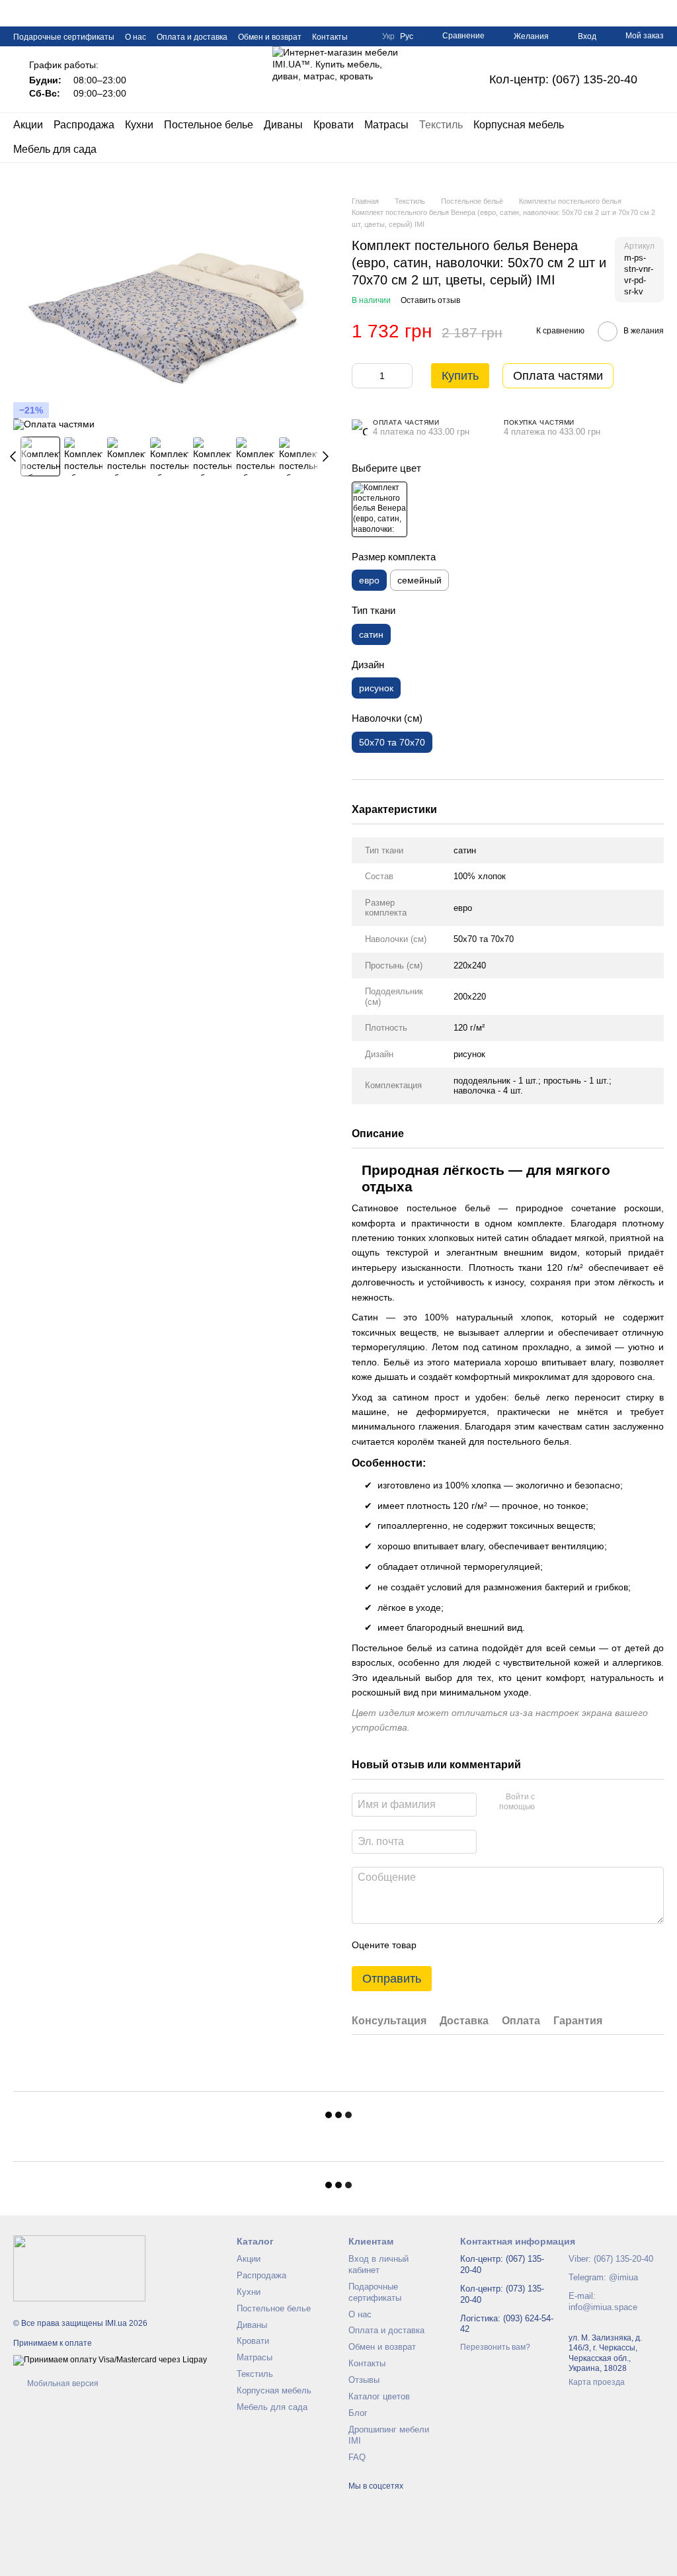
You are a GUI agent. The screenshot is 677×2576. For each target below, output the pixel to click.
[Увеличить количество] (403, 376)
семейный (419, 580)
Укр (388, 36)
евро (463, 908)
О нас (136, 37)
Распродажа (84, 125)
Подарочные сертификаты (64, 37)
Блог (358, 2413)
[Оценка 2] (459, 1945)
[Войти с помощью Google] (571, 1803)
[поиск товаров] (653, 138)
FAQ (357, 2457)
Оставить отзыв (430, 300)
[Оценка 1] (438, 1945)
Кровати (334, 125)
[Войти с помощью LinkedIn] (592, 1803)
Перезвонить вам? (495, 2347)
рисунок (469, 1054)
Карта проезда (597, 2382)
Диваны (283, 125)
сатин (465, 850)
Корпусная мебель (519, 125)
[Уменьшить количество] (362, 376)
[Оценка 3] (481, 1945)
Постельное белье (209, 125)
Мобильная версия (62, 2383)
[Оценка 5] (523, 1945)
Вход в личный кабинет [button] (378, 2264)
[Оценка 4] (502, 1945)
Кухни (139, 125)
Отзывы (364, 2380)
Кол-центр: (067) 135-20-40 (563, 79)
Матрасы (386, 125)
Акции (28, 125)
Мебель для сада (55, 149)
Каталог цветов (379, 2396)
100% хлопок (480, 876)
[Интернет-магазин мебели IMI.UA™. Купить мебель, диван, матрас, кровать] (79, 2268)
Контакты (330, 37)
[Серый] (379, 509)
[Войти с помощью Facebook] (549, 1803)
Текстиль (441, 125)
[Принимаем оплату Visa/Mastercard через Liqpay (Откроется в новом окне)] (110, 2360)
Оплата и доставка (192, 37)
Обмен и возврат (270, 37)
